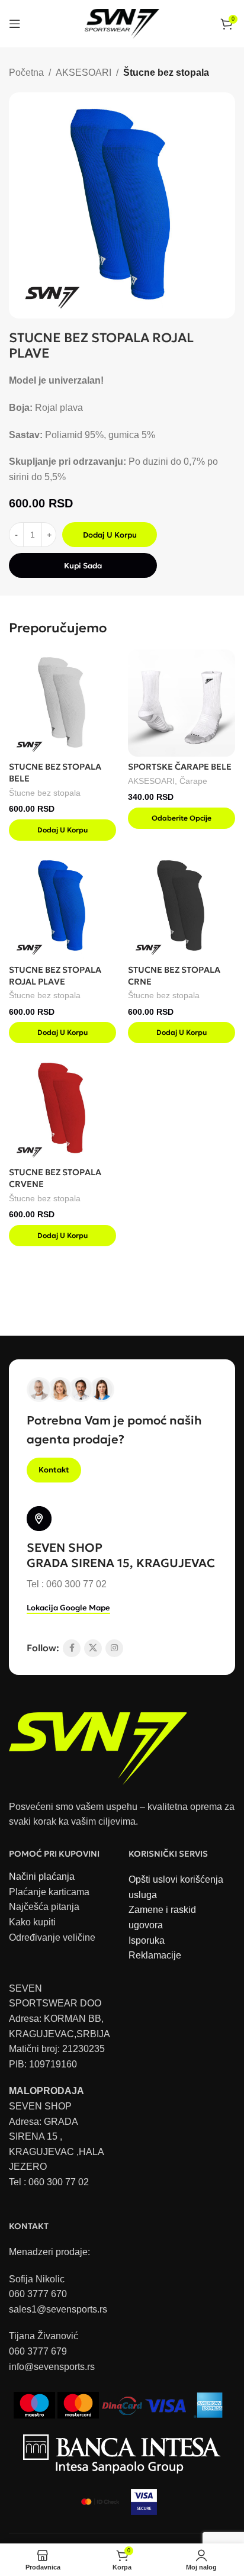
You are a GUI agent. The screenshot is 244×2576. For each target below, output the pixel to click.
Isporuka (147, 1940)
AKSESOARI (84, 73)
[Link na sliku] (98, 1742)
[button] (62, 830)
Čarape (193, 781)
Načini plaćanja (42, 1876)
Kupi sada (83, 566)
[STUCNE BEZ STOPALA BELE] (62, 703)
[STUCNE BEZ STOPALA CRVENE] (62, 1109)
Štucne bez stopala (166, 73)
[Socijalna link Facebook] (72, 1648)
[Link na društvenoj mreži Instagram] (114, 1648)
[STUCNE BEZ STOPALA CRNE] (182, 906)
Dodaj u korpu (110, 535)
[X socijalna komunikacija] (93, 1648)
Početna (26, 73)
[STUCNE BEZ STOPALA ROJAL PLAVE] (62, 906)
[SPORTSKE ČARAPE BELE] (182, 703)
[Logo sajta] (122, 23)
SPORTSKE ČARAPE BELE (180, 767)
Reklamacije (155, 1955)
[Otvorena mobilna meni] (15, 24)
